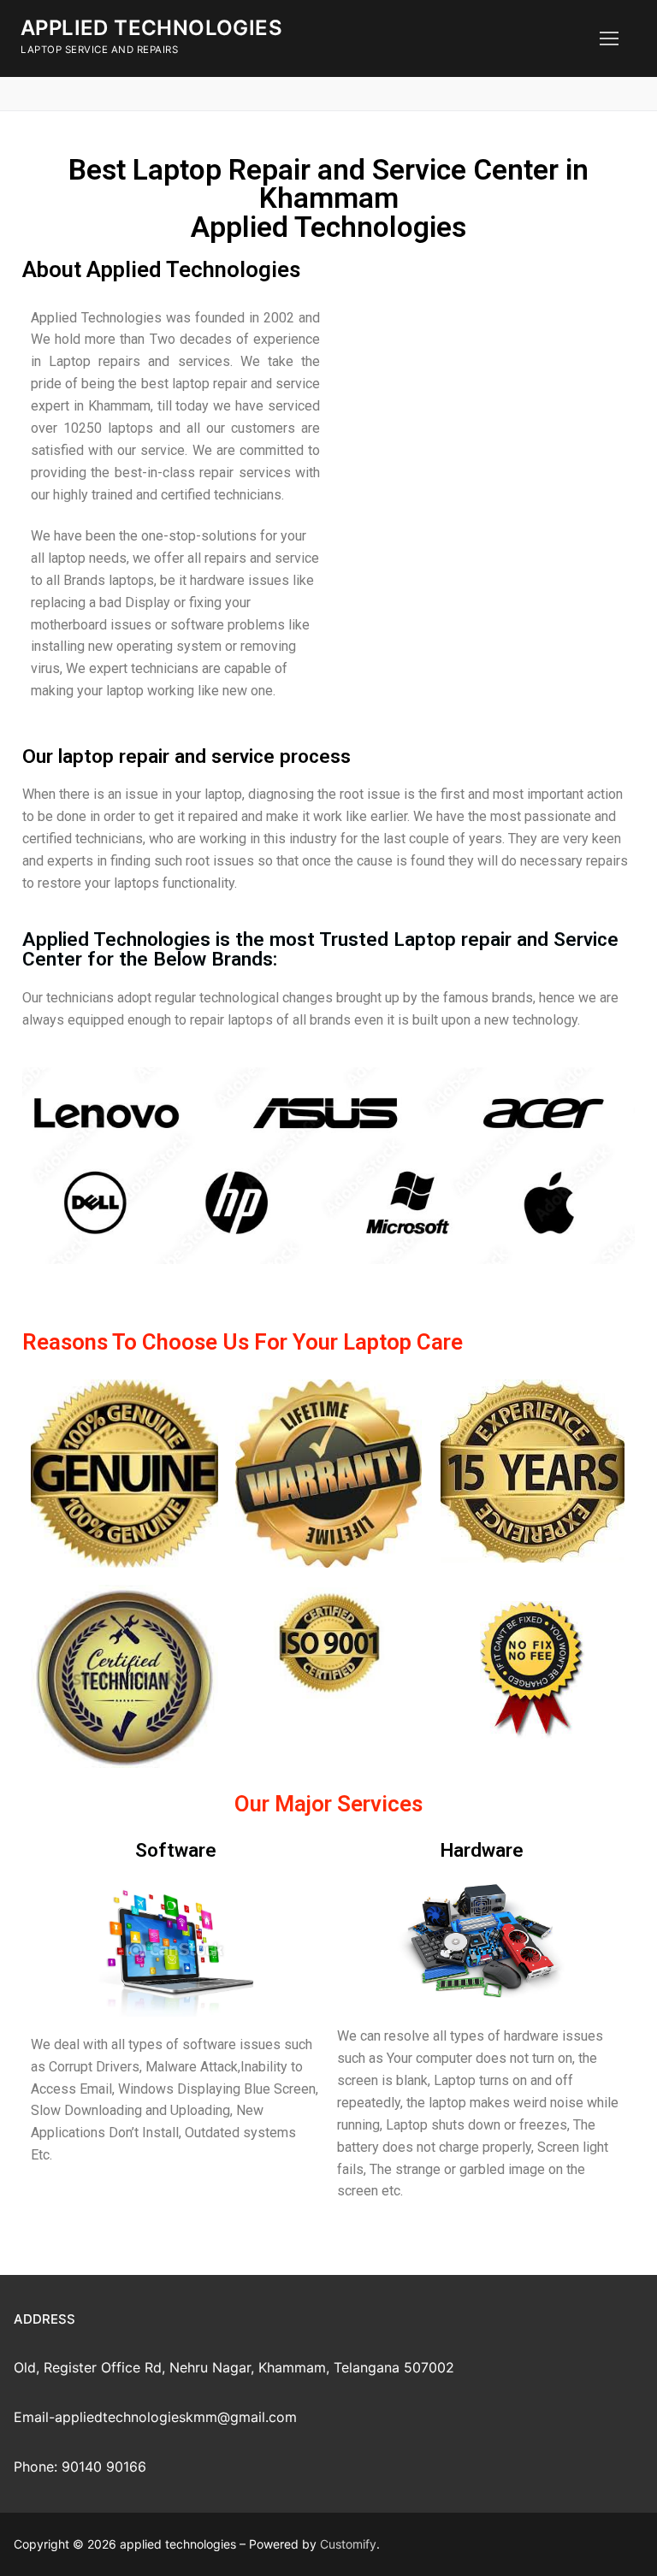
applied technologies (151, 28)
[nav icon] (609, 38)
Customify (348, 2544)
